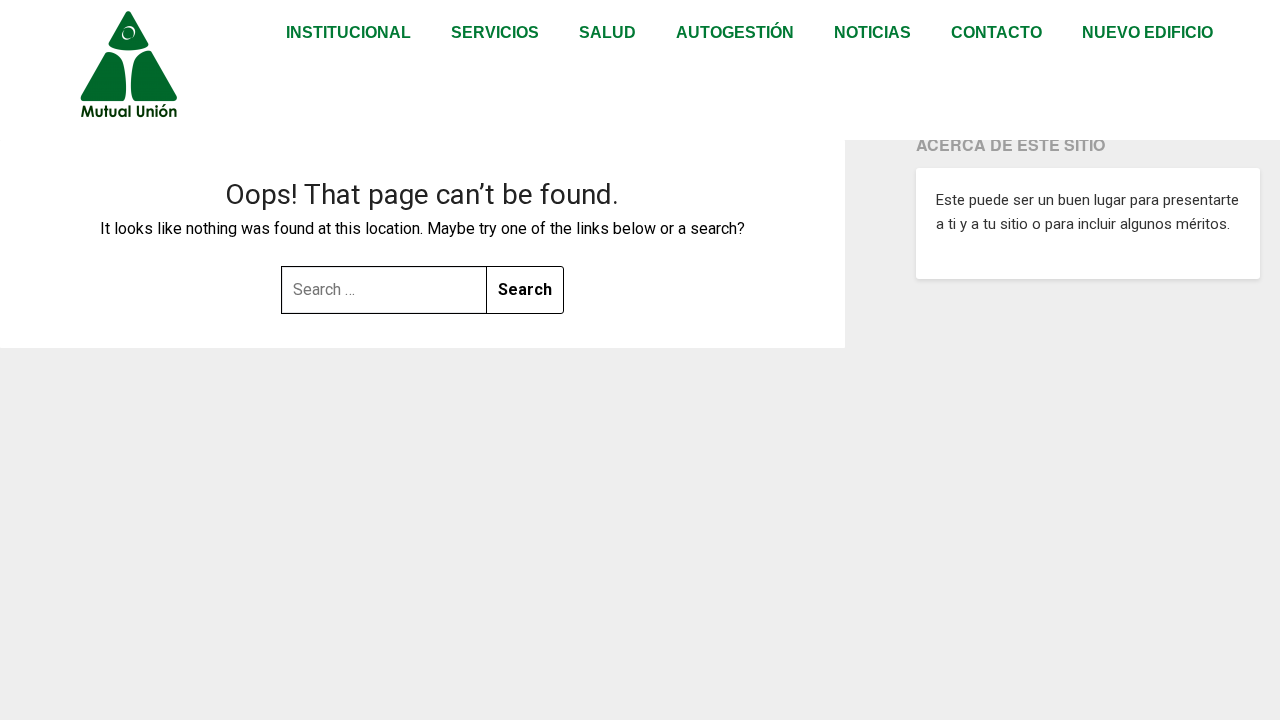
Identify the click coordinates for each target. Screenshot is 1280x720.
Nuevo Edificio (1147, 32)
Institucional (348, 32)
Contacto (996, 32)
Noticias (872, 32)
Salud (607, 32)
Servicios (495, 32)
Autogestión (735, 32)
